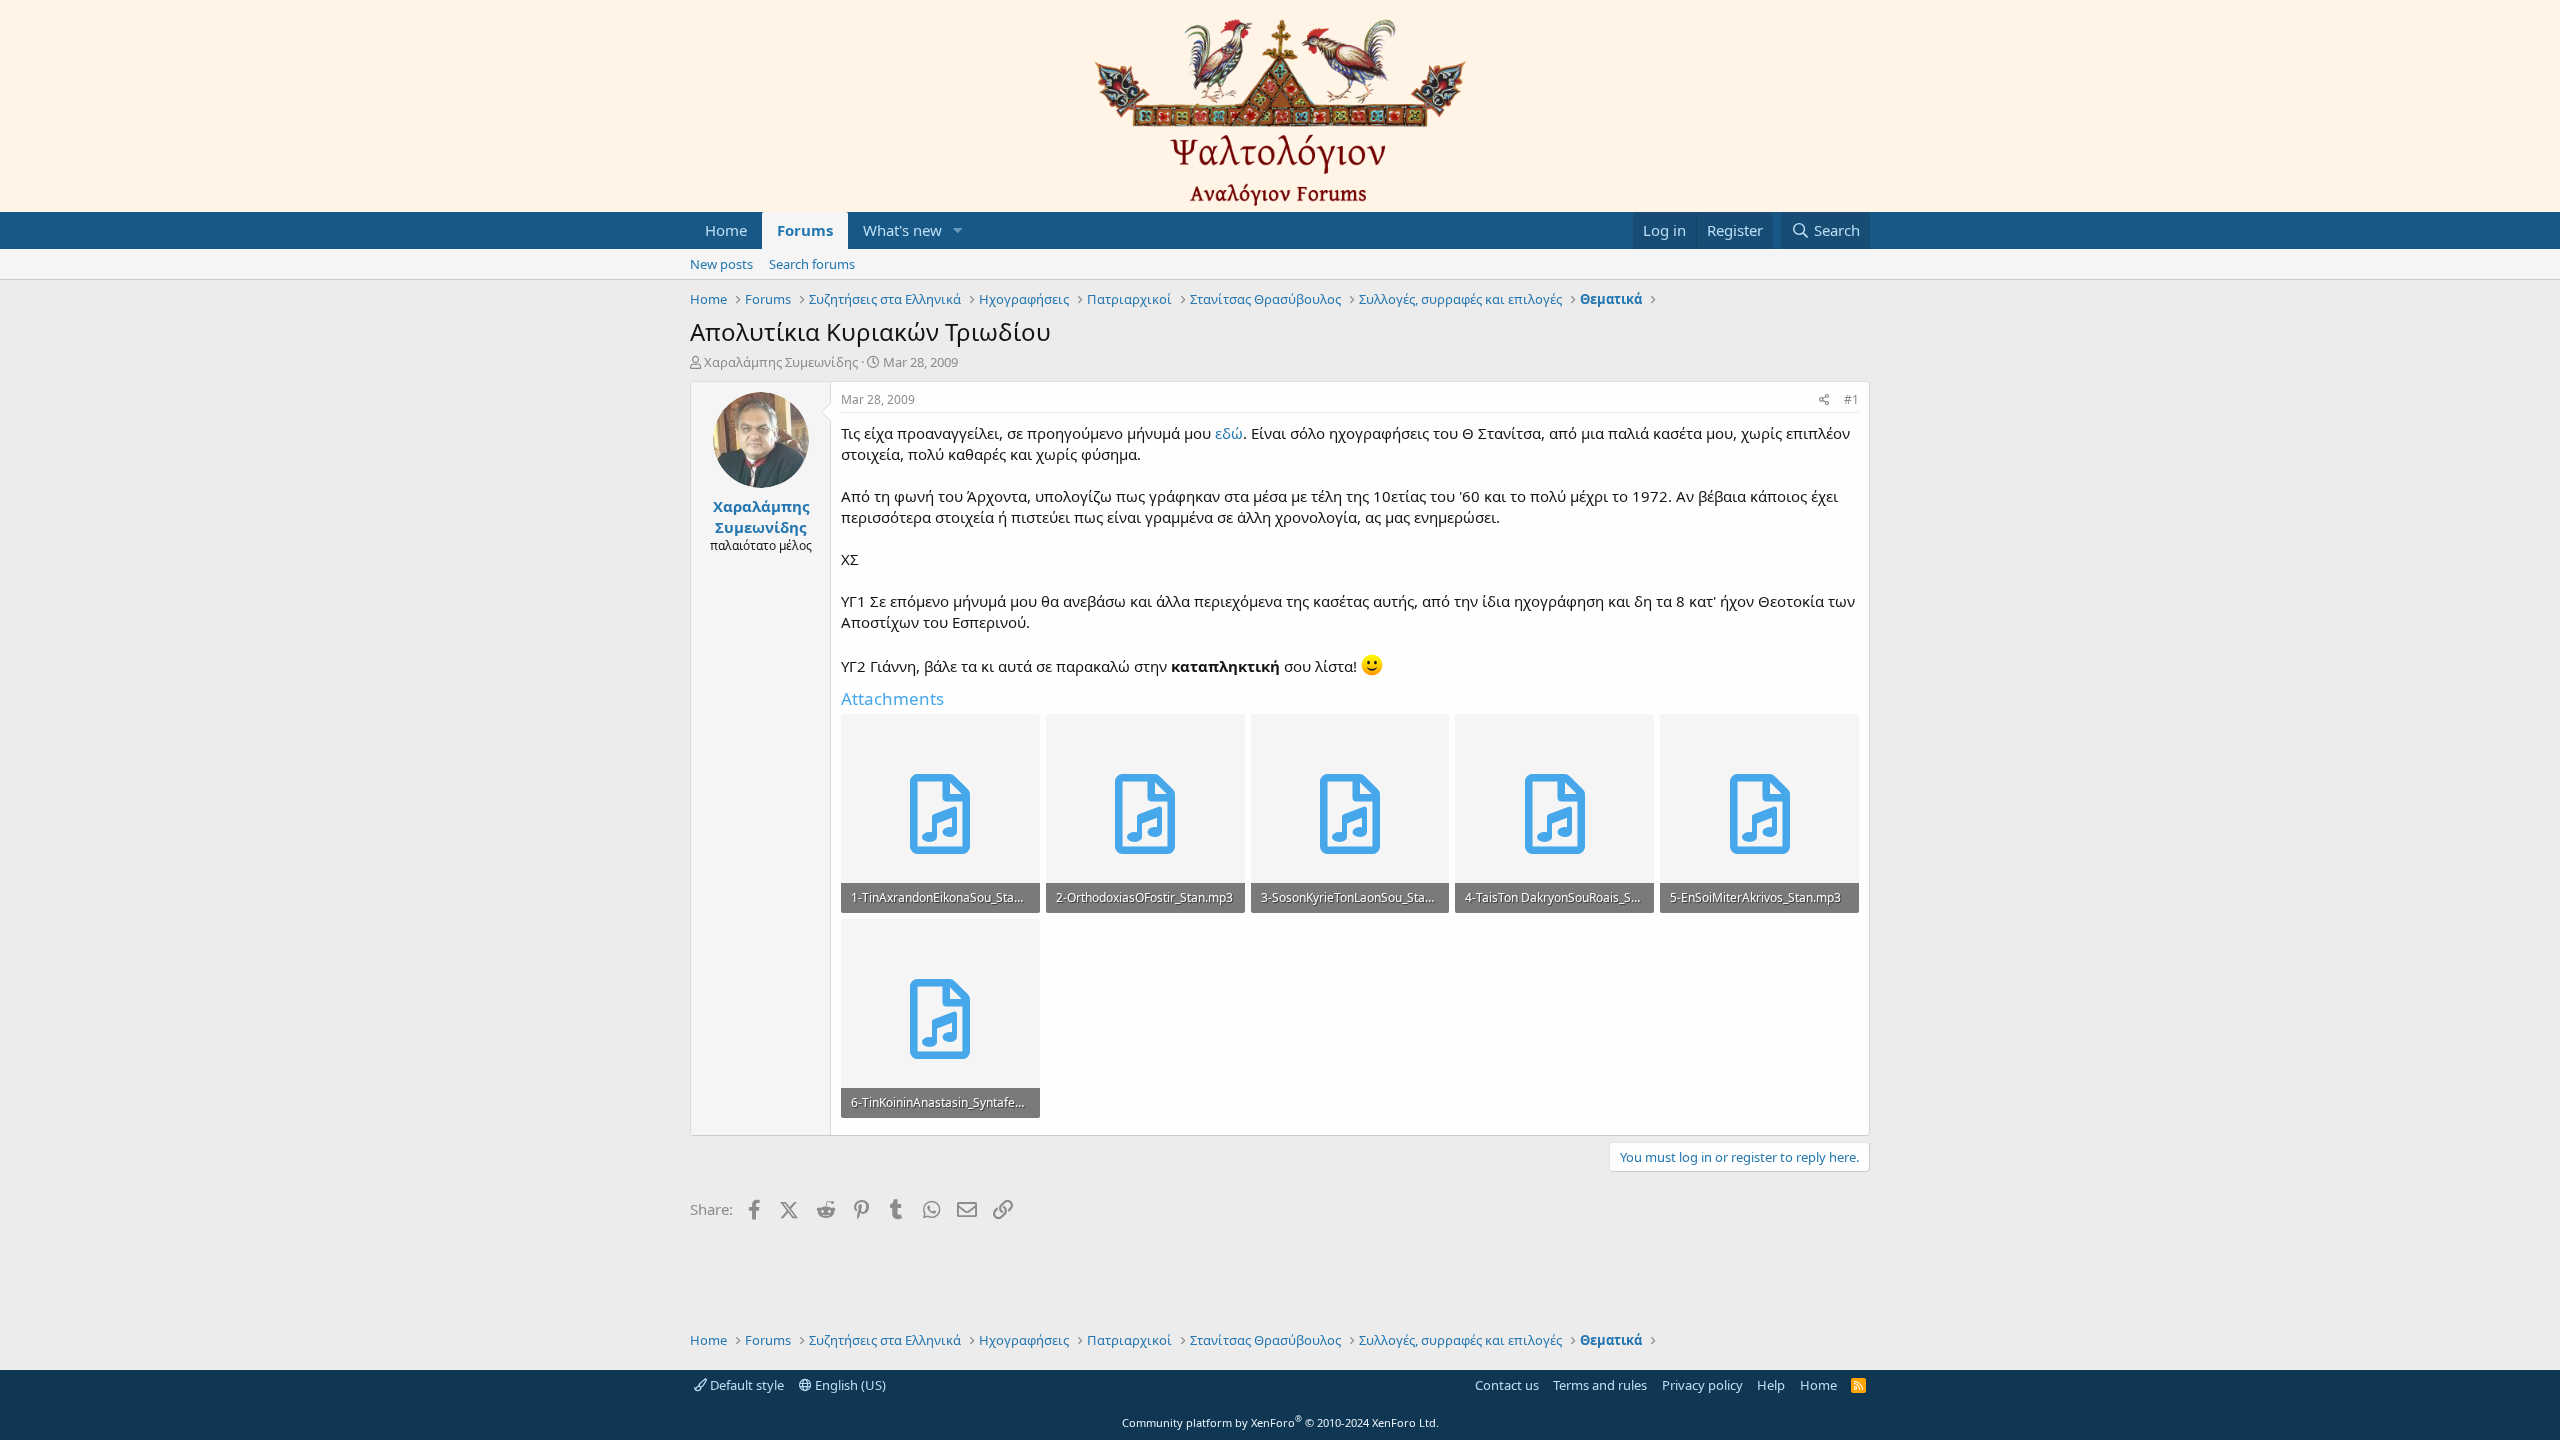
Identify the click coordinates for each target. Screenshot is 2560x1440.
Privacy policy (1702, 1385)
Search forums (812, 264)
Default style (745, 1385)
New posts (721, 264)
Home (726, 230)
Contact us (1507, 1385)
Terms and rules (1600, 1385)
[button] (958, 230)
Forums (805, 230)
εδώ (1229, 433)
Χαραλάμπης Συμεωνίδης (781, 362)
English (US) (849, 1385)
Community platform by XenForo (1280, 1422)
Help (1771, 1385)
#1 (1851, 399)
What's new (902, 230)
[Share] (1824, 400)
